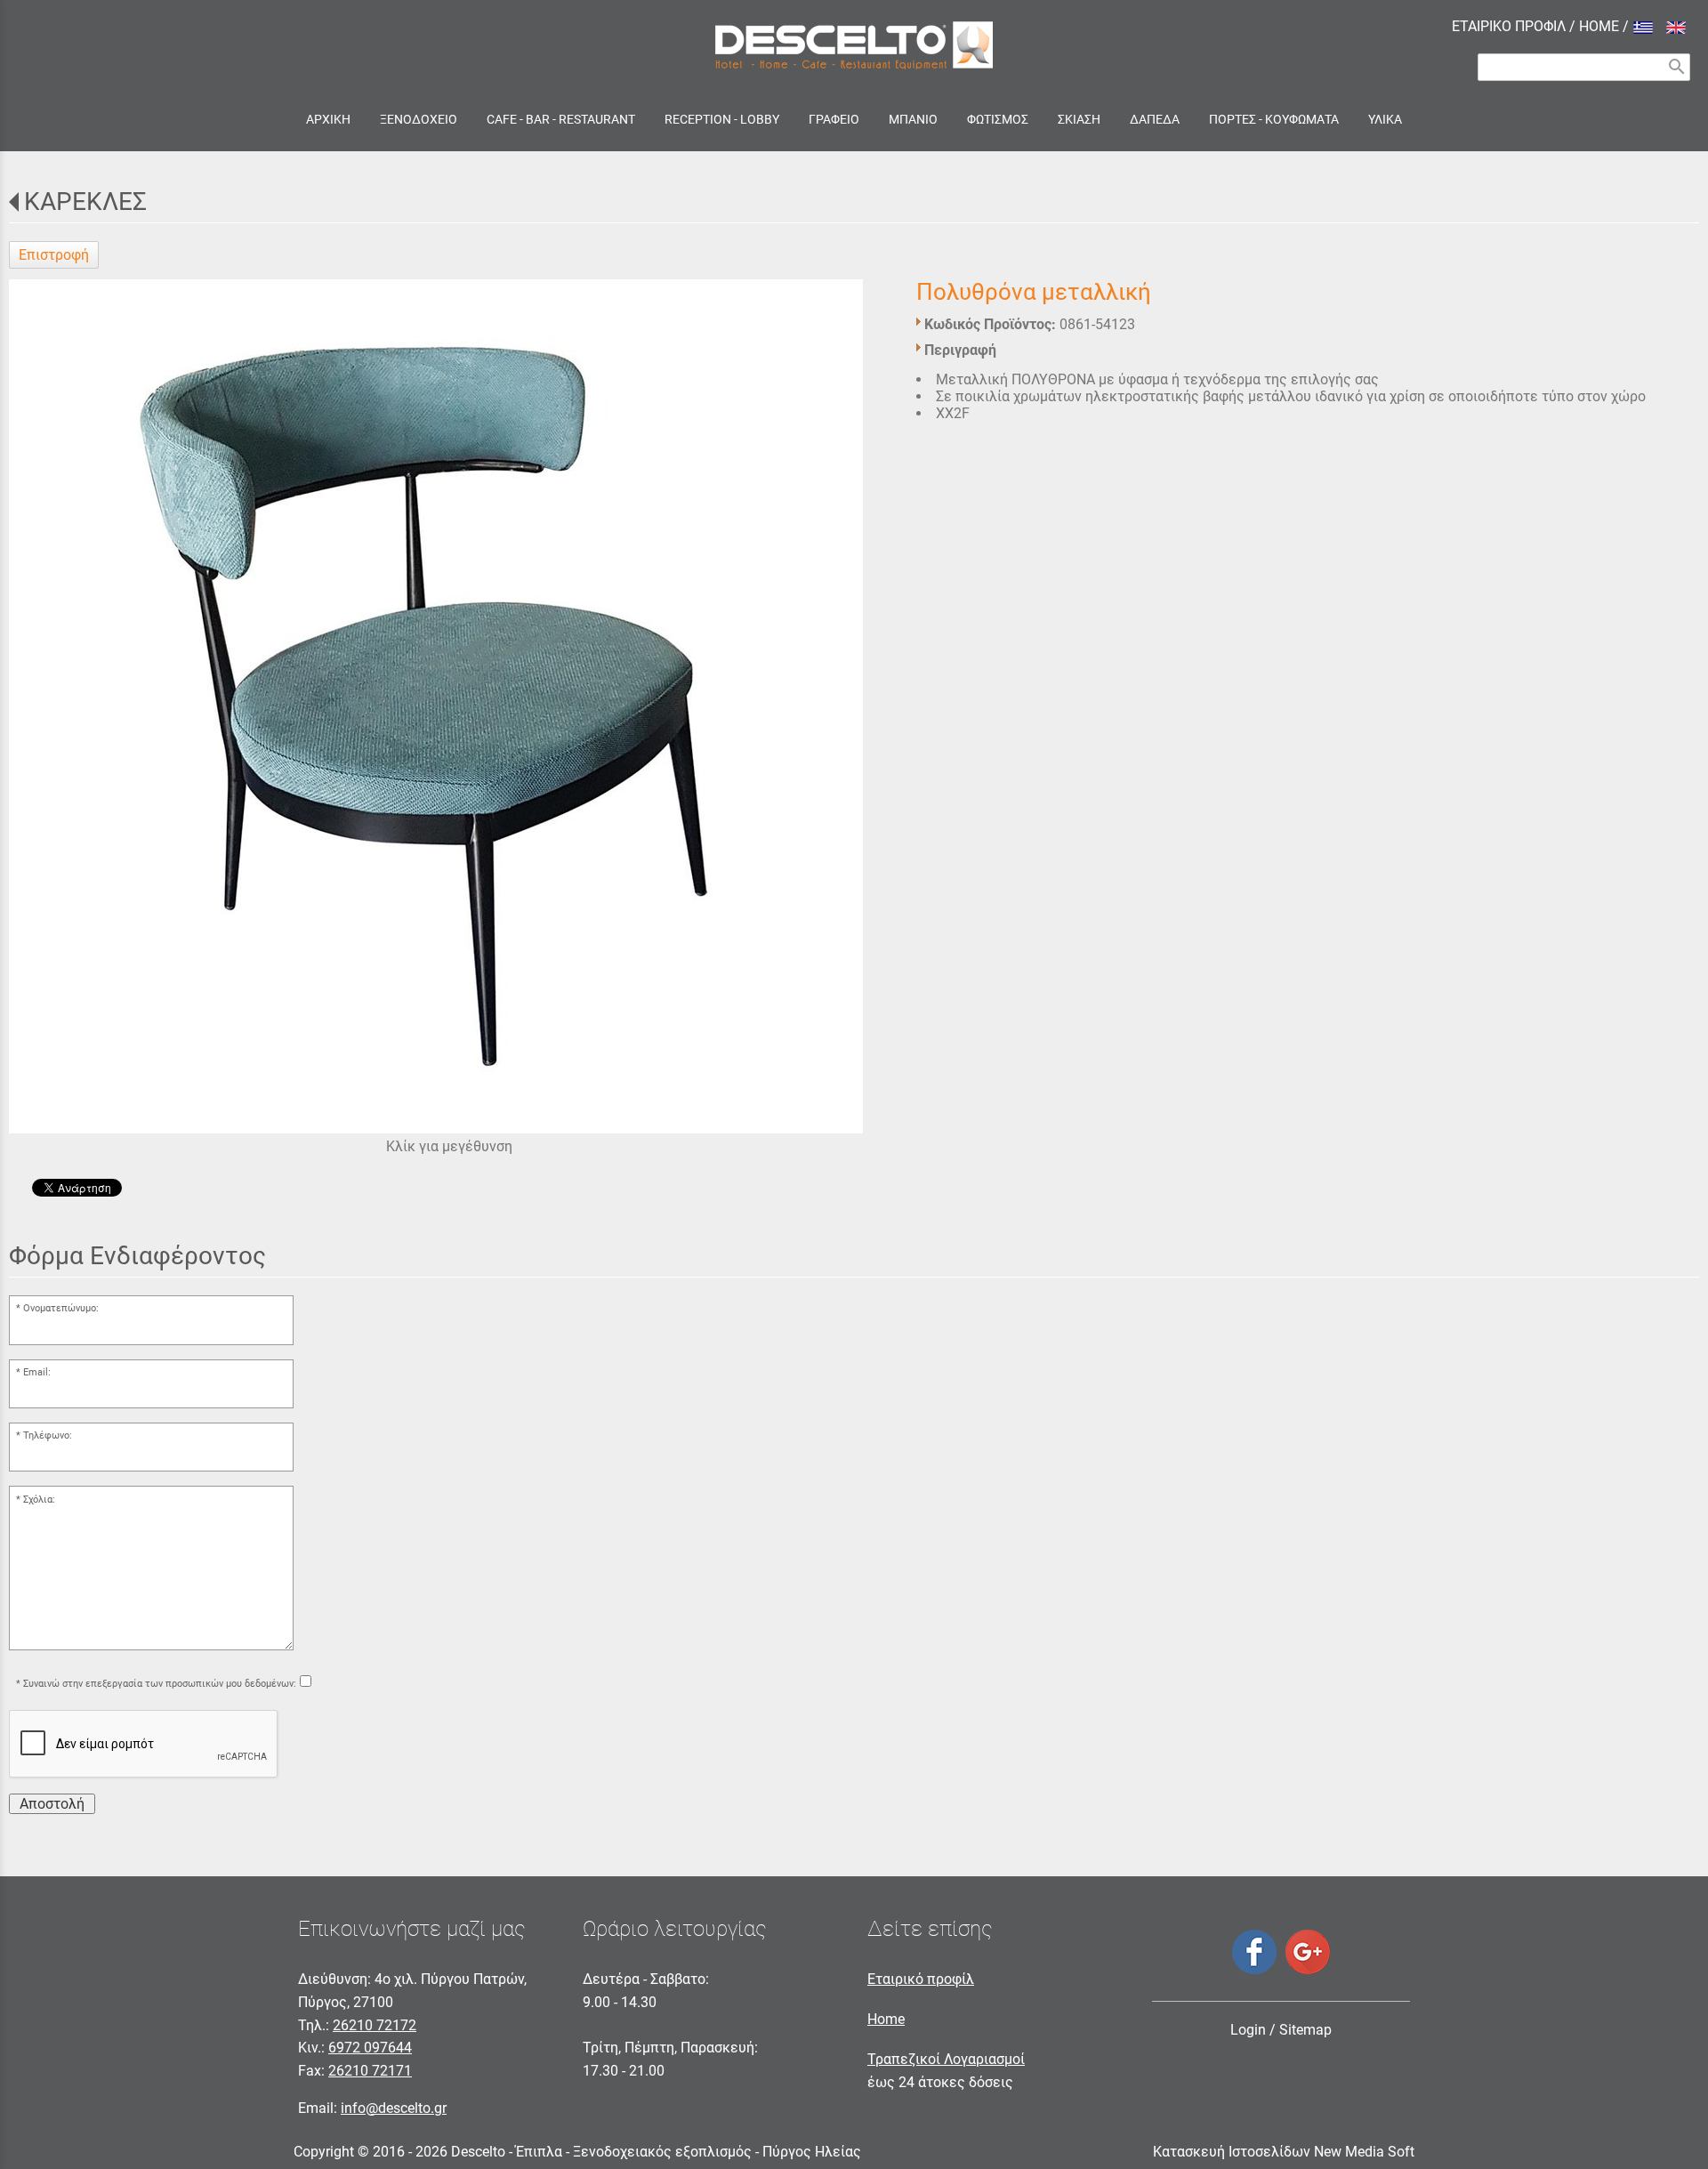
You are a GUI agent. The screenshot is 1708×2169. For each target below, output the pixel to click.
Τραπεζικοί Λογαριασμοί (946, 2059)
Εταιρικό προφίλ (921, 1979)
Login (1248, 2030)
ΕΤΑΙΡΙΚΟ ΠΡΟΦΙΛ (1509, 26)
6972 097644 (370, 2048)
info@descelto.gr (394, 2108)
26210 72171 (370, 2071)
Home (886, 2019)
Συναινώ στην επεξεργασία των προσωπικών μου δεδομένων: (160, 1684)
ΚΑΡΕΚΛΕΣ (85, 202)
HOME (1599, 26)
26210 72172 (375, 2025)
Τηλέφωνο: (48, 1435)
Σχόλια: (39, 1500)
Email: (37, 1372)
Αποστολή (52, 1804)
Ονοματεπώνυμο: (61, 1308)
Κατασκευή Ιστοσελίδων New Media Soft (1284, 2152)
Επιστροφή (54, 255)
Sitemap (1305, 2030)
